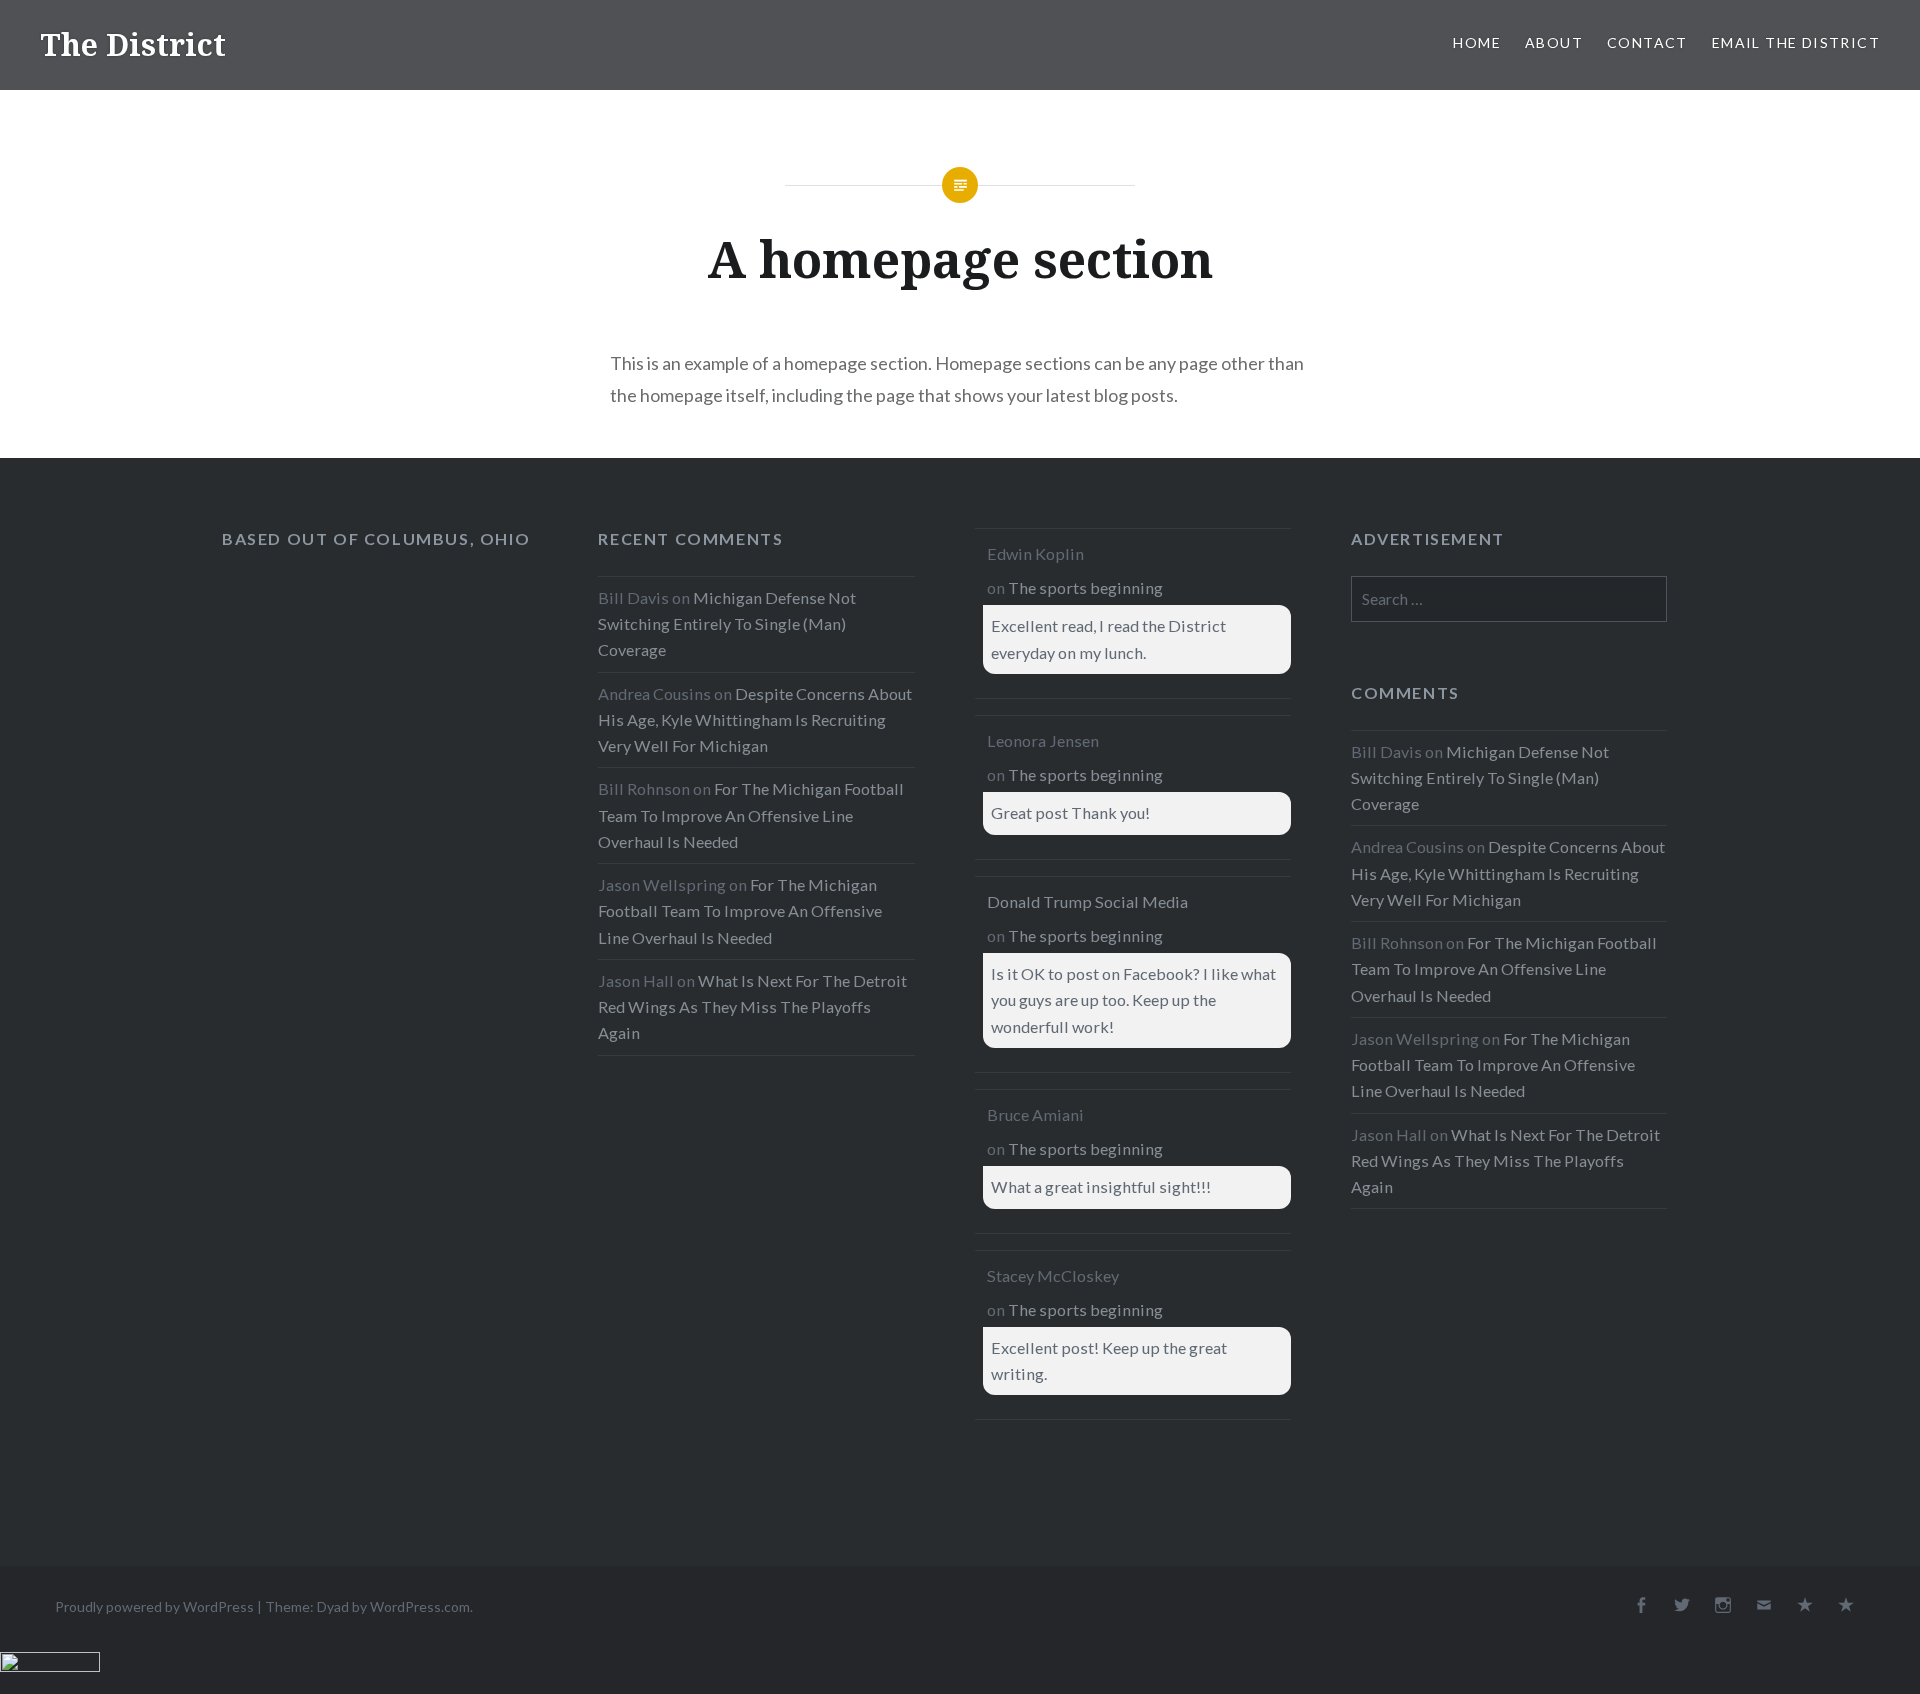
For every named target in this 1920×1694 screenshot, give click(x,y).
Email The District (1796, 42)
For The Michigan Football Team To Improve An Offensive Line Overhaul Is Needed (751, 814)
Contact (1647, 42)
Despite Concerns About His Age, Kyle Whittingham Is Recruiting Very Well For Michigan (755, 719)
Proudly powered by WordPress (154, 1606)
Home (1477, 42)
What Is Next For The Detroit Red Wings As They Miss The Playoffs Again (752, 1006)
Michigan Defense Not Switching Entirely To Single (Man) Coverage (727, 623)
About (1554, 42)
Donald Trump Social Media (1087, 901)
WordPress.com (420, 1606)
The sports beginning (1085, 587)
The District (133, 44)
